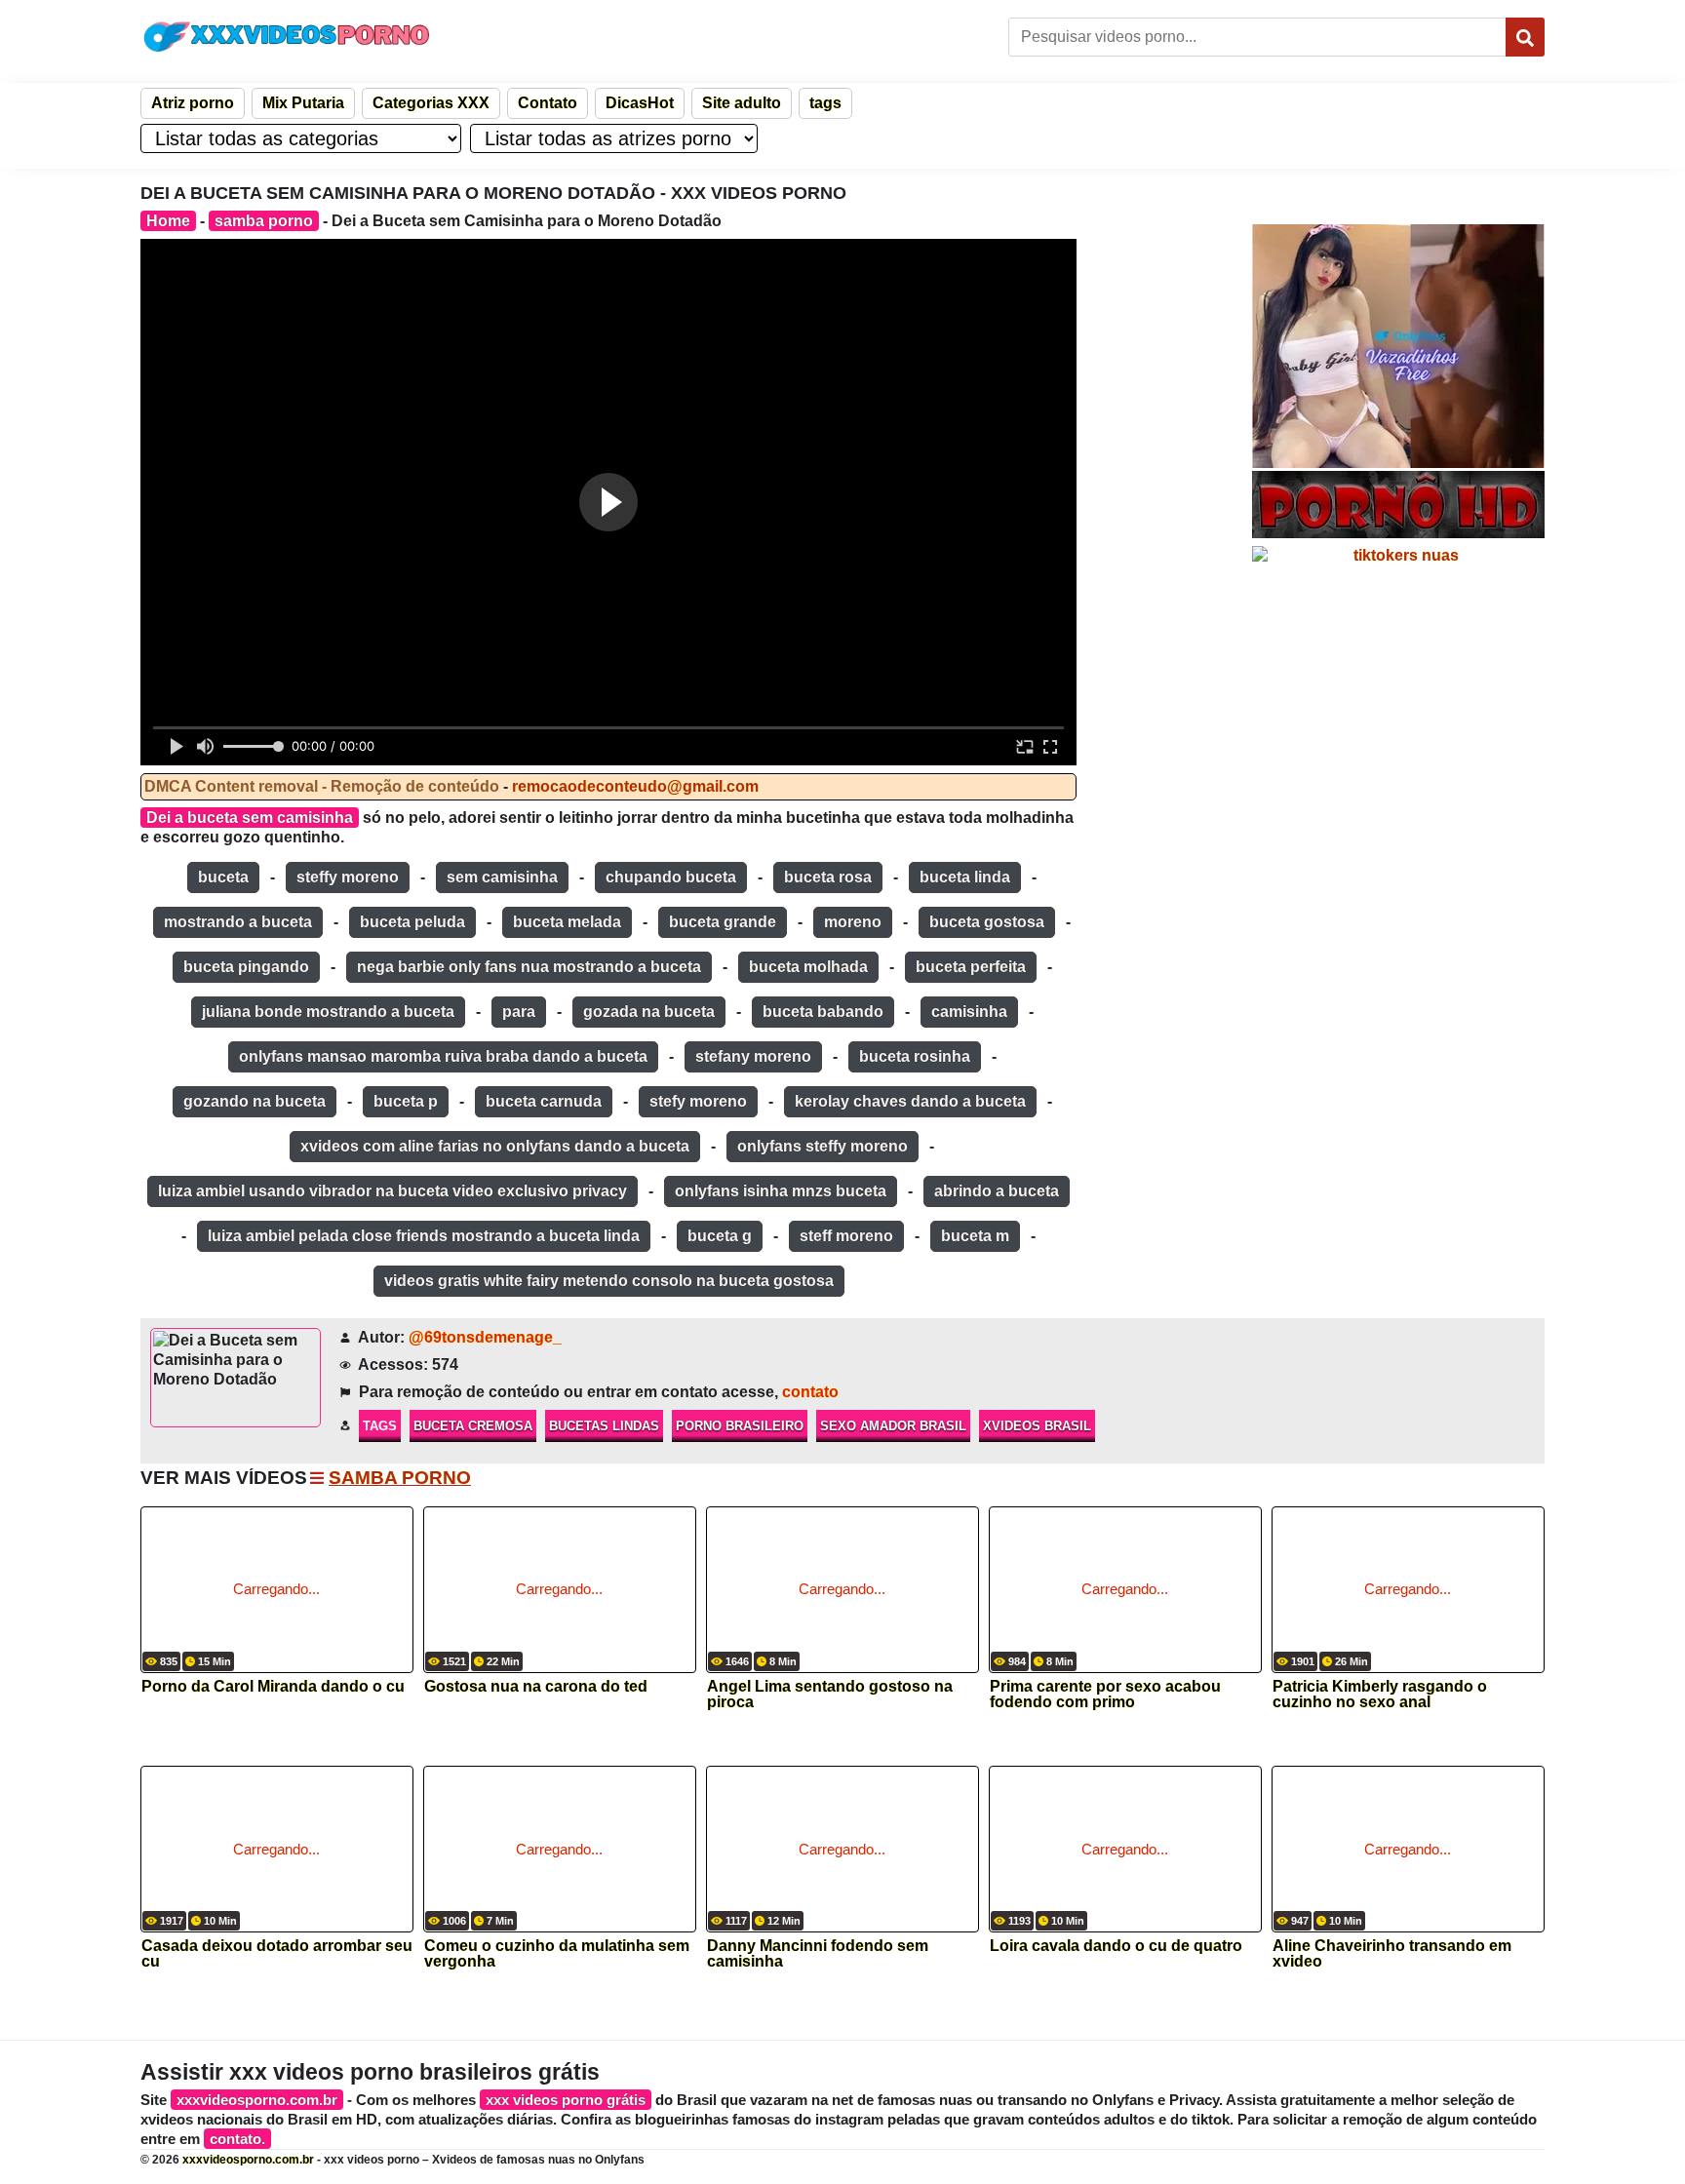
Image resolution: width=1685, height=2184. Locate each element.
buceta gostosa (987, 922)
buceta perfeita (971, 967)
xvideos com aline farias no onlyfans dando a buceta (495, 1146)
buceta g (720, 1236)
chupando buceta (671, 877)
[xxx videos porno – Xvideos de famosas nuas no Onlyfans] (287, 37)
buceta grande (723, 922)
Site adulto (742, 103)
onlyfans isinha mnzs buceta (781, 1191)
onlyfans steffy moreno (823, 1146)
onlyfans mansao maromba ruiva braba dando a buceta (443, 1056)
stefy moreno (698, 1101)
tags (825, 103)
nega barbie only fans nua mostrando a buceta (529, 967)
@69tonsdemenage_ (485, 1337)
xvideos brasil (1037, 1426)
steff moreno (846, 1236)
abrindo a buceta (997, 1191)
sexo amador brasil (893, 1426)
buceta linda (965, 877)
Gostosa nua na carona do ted (536, 1687)
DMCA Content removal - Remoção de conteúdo (322, 786)
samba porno (264, 221)
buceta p (406, 1101)
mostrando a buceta (238, 922)
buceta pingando (246, 967)
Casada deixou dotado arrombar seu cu (277, 1954)
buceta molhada (808, 967)
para (519, 1012)
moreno (853, 922)
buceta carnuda (544, 1101)
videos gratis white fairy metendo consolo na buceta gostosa (609, 1281)
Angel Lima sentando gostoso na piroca (830, 1695)
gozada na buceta (649, 1012)
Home (168, 221)
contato (810, 1392)
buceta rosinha (915, 1056)
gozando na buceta (255, 1101)
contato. (237, 2139)
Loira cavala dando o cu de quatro (1116, 1946)
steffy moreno (348, 877)
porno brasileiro (740, 1426)
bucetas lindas (604, 1426)
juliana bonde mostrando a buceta (328, 1012)
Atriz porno (193, 103)
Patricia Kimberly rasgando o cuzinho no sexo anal (1380, 1695)
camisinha (969, 1012)
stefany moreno (753, 1056)
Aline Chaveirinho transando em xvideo (1392, 1954)
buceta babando (823, 1012)
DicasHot (640, 103)
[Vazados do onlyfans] (1398, 346)
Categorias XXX (431, 103)
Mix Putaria (303, 103)
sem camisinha (502, 877)
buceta (223, 877)
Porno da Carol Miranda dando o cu (273, 1687)
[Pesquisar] (1525, 37)
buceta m (975, 1236)
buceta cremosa (473, 1426)
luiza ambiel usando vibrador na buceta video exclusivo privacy (392, 1191)
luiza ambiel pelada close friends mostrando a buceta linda (424, 1236)
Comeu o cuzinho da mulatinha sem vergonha (557, 1954)
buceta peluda (412, 922)
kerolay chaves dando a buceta (910, 1101)
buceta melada (567, 922)
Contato (548, 103)
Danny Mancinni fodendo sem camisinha (818, 1954)
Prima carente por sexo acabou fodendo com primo (1105, 1695)
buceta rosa (828, 877)
